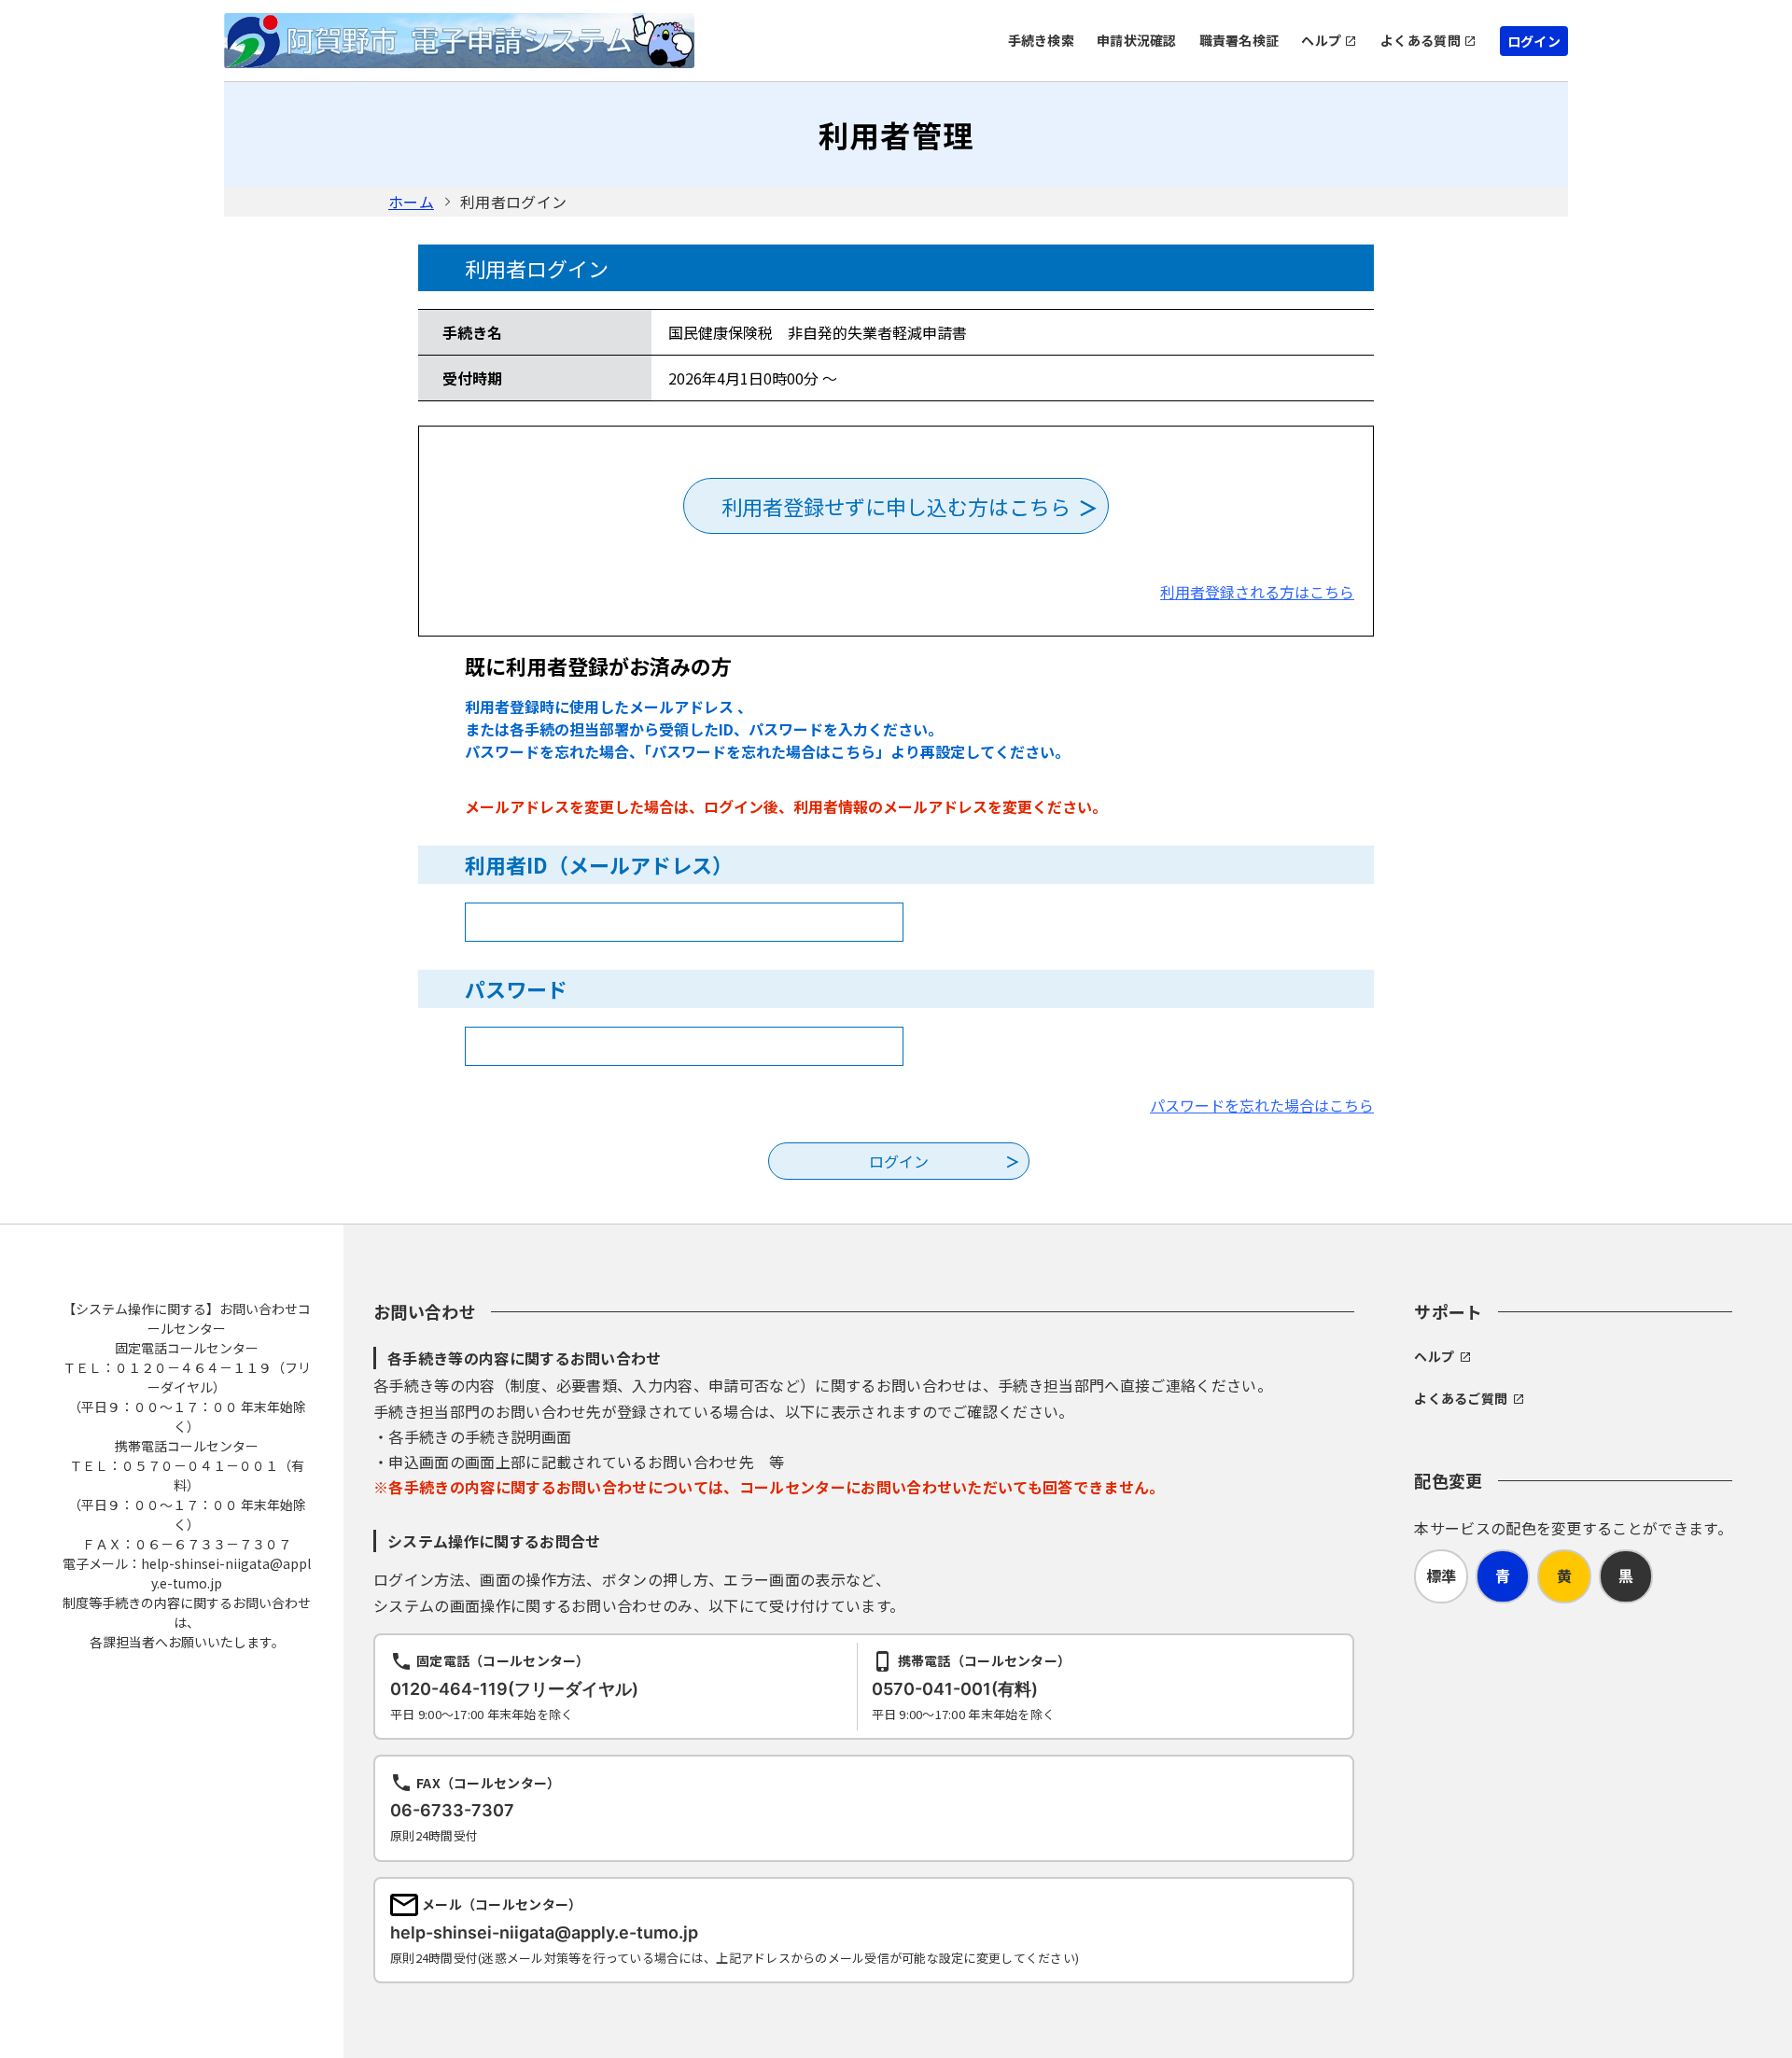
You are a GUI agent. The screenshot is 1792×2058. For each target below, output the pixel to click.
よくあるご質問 (1461, 1398)
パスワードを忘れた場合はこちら (1262, 1105)
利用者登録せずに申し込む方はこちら (896, 506)
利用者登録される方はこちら (1257, 592)
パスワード (516, 988)
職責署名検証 (1239, 40)
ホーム (411, 202)
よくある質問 (1421, 40)
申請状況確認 (1137, 40)
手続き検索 (1041, 40)
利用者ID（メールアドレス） (599, 864)
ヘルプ (1321, 40)
